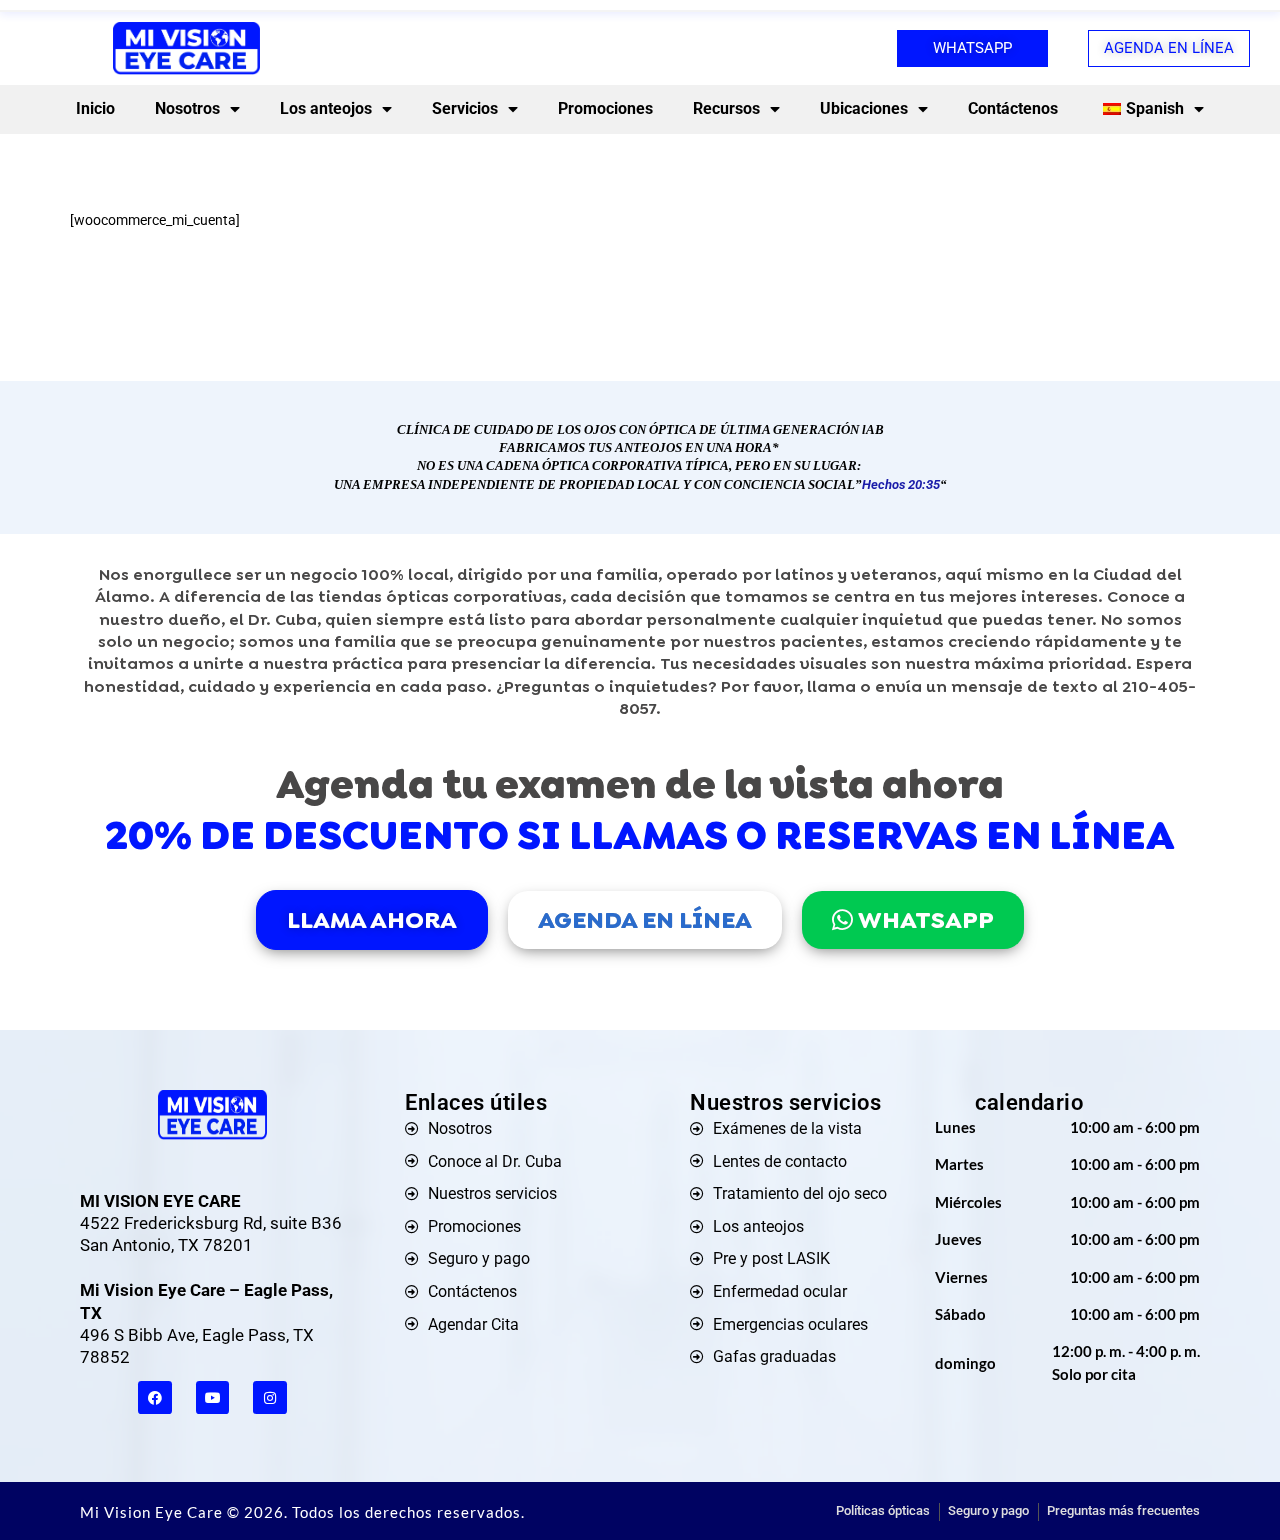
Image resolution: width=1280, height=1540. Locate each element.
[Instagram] (270, 1398)
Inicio (95, 108)
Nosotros (187, 108)
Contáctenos (1013, 108)
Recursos (726, 108)
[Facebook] (155, 1398)
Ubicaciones (864, 108)
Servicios (465, 108)
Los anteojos (326, 108)
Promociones (605, 108)
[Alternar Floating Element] (1207, 1487)
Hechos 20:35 (901, 484)
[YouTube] (213, 1398)
